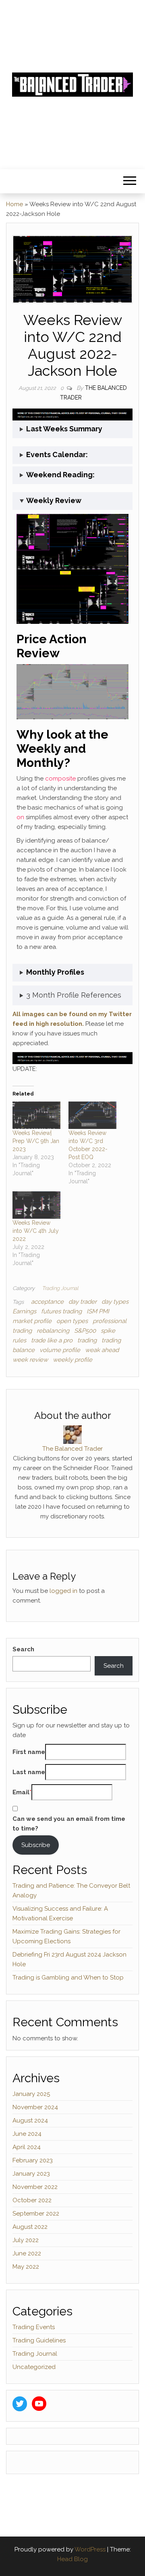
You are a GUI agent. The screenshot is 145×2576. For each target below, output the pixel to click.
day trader (83, 1302)
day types (115, 1302)
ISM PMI (98, 1311)
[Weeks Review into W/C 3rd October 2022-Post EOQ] (92, 1115)
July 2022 (26, 2240)
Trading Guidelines (39, 2340)
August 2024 (30, 2120)
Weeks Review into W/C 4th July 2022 (36, 1231)
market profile (32, 1321)
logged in (63, 1591)
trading (87, 1340)
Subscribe (36, 1845)
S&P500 (85, 1331)
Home (14, 204)
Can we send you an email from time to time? (69, 1824)
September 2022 (36, 2214)
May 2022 (26, 2267)
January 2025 (31, 2094)
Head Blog (72, 2559)
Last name (29, 1772)
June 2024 (27, 2134)
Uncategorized (34, 2367)
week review (30, 1360)
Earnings (24, 1311)
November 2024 (35, 2107)
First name (29, 1752)
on (20, 817)
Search (23, 1649)
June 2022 (27, 2253)
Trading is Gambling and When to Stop (68, 1978)
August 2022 (30, 2227)
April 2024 (27, 2147)
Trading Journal (60, 1288)
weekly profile (72, 1360)
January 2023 (31, 2174)
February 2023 (33, 2160)
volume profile (60, 1350)
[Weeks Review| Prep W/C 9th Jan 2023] (36, 1115)
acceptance (47, 1302)
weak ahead (102, 1350)
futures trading (61, 1311)
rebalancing (53, 1331)
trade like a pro (52, 1340)
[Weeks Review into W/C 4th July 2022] (36, 1205)
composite (60, 779)
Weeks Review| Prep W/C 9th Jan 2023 (36, 1141)
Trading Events (34, 2327)
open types (72, 1321)
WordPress (90, 2549)
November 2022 (35, 2187)
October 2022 (32, 2200)
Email (21, 1792)
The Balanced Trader (72, 1449)
